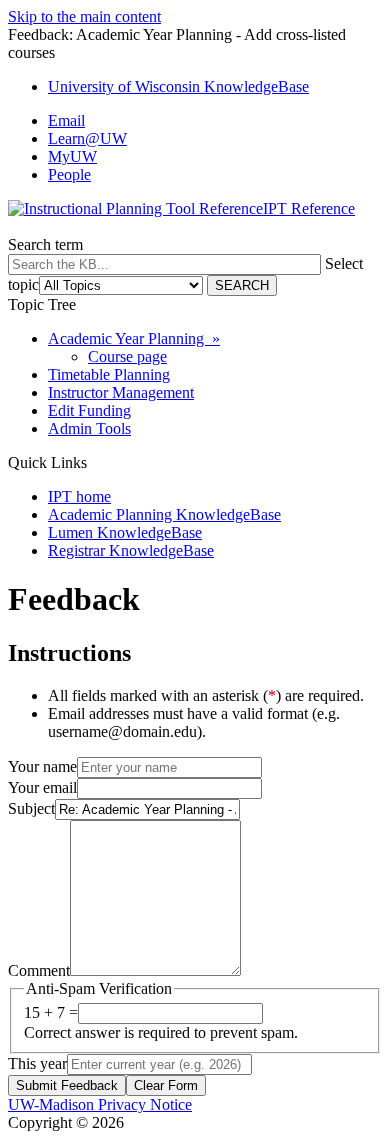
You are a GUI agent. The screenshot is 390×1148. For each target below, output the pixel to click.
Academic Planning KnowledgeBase (164, 514)
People (69, 174)
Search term (45, 244)
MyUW (72, 156)
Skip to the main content (84, 16)
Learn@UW (87, 138)
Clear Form (166, 1085)
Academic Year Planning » (134, 338)
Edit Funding (89, 410)
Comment (39, 970)
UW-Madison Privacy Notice (100, 1104)
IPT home (79, 496)
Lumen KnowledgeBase (125, 532)
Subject (31, 808)
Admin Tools (89, 428)
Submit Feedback (67, 1085)
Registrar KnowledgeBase (131, 550)
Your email (42, 787)
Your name (42, 766)
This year (37, 1063)
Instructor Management (121, 392)
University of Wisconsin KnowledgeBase (178, 86)
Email (66, 120)
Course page (127, 356)
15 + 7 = (51, 1012)
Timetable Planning (109, 374)
